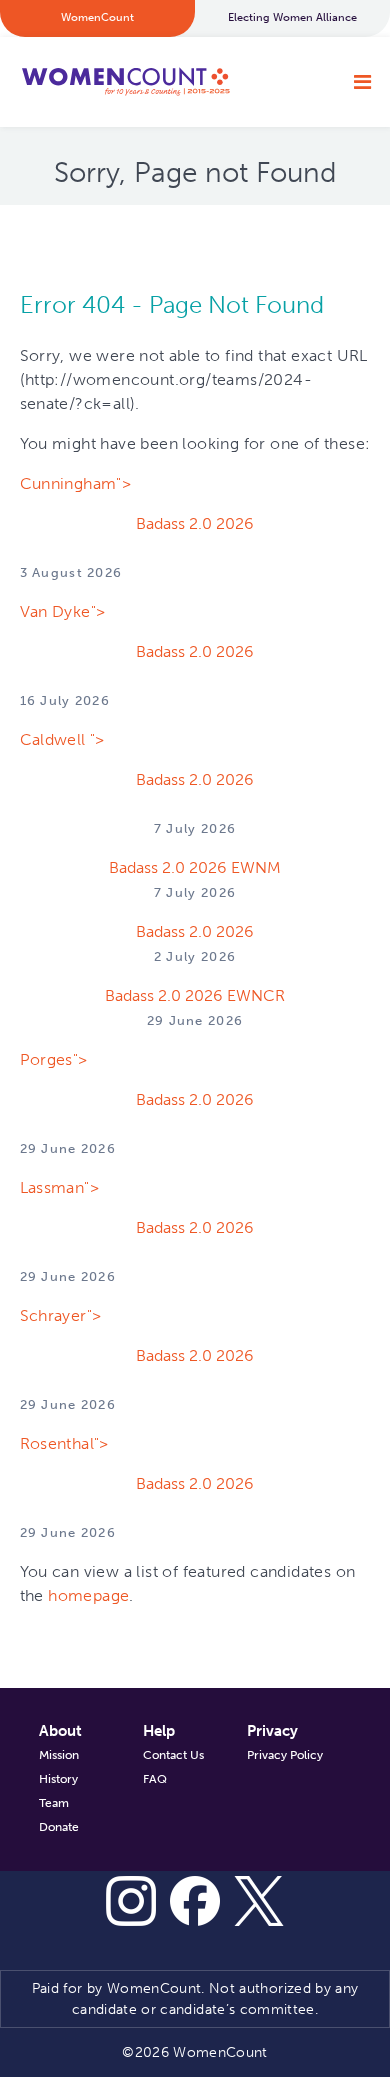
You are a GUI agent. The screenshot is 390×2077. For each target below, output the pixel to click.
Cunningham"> (76, 483)
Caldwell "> (62, 739)
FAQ (155, 1779)
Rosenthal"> (64, 1443)
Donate (59, 1827)
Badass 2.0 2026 (195, 523)
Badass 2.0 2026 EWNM (195, 867)
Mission (59, 1755)
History (58, 1779)
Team (54, 1803)
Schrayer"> (61, 1315)
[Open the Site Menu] (362, 82)
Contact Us (173, 1755)
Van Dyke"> (63, 611)
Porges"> (54, 1059)
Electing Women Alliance (292, 17)
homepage (88, 1595)
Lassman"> (60, 1187)
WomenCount (125, 82)
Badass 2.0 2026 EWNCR (195, 995)
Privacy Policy (285, 1755)
